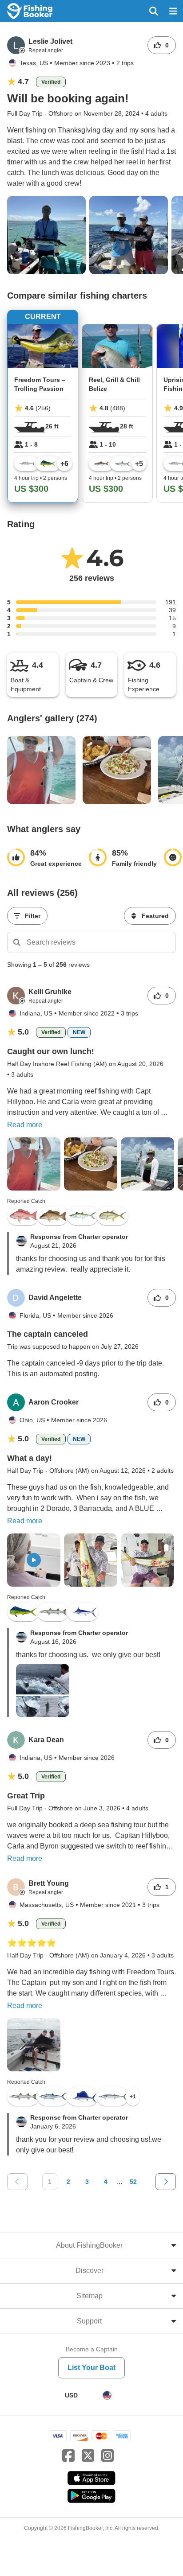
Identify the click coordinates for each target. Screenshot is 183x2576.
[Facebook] (68, 2456)
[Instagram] (107, 2456)
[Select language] (107, 2395)
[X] (88, 2456)
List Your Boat (91, 2368)
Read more (25, 1125)
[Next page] (166, 2182)
